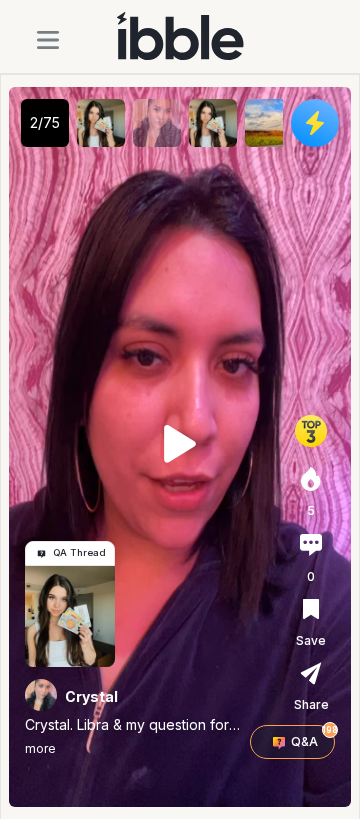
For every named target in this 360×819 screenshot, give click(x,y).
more (40, 748)
